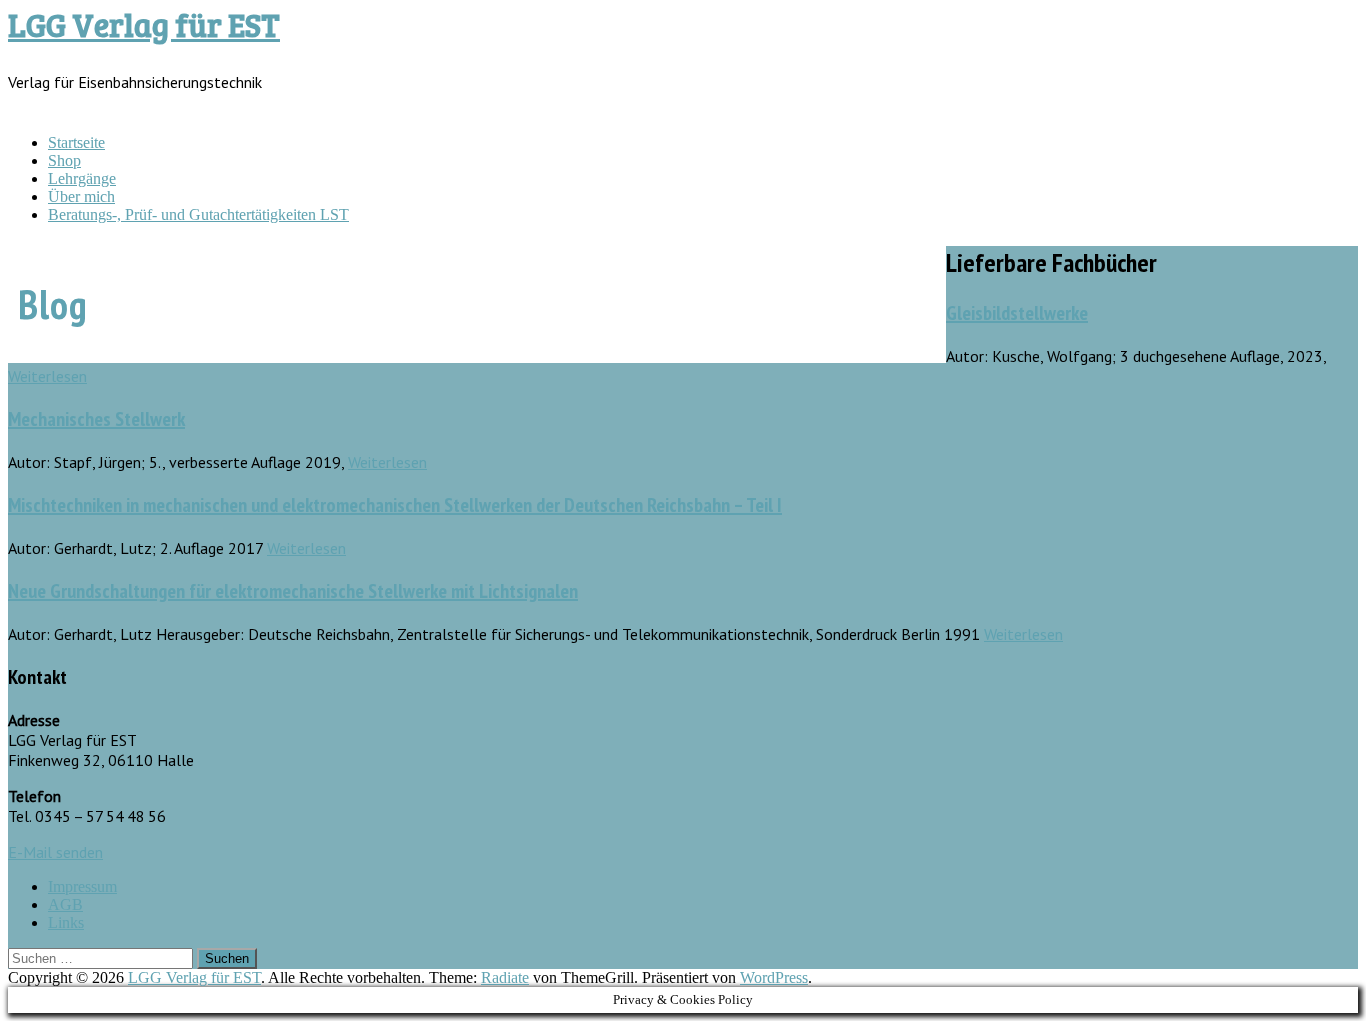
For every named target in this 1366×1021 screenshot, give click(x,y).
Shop (64, 160)
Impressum (82, 886)
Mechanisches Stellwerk (96, 419)
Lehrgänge (82, 178)
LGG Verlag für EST (144, 24)
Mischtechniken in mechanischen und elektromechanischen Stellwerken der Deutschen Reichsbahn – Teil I (395, 505)
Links (66, 922)
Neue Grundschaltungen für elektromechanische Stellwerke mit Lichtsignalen (293, 591)
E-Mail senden (55, 852)
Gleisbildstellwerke (1017, 313)
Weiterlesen (47, 376)
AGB (65, 904)
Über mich (81, 196)
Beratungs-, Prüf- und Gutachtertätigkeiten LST (198, 214)
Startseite (76, 142)
